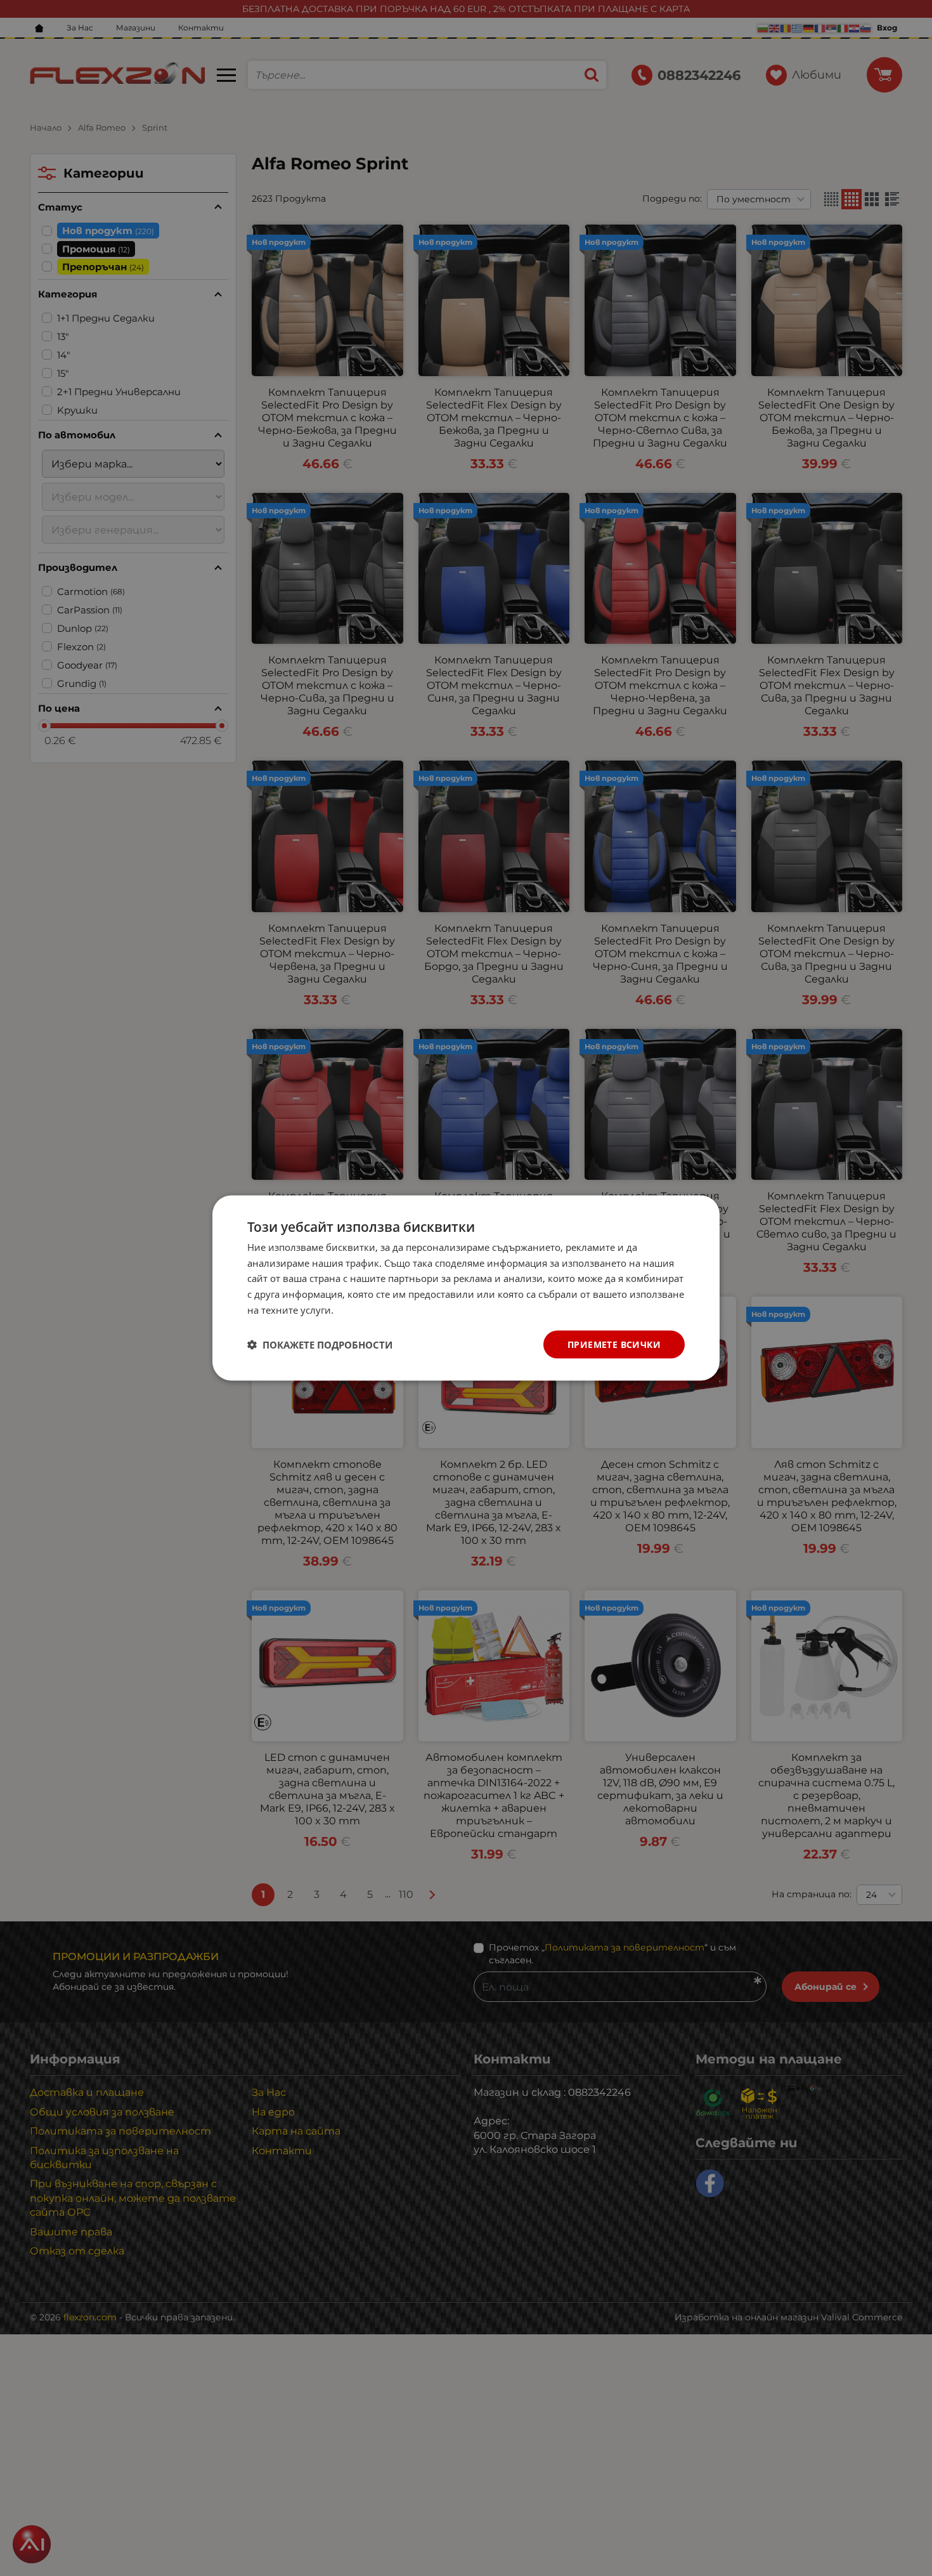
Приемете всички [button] (614, 1344)
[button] (320, 1345)
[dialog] (466, 1288)
